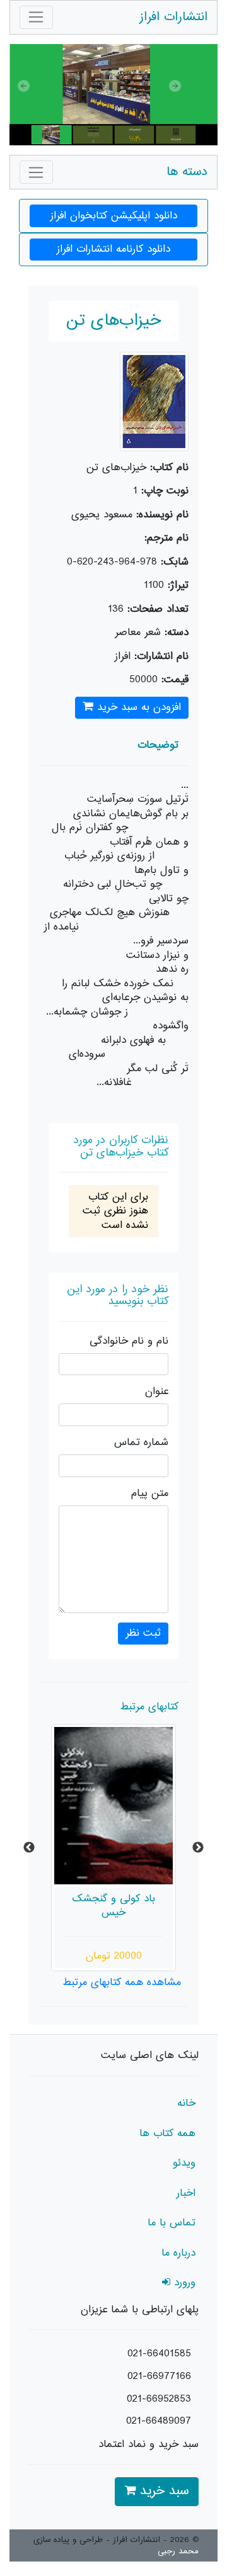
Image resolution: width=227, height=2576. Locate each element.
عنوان (157, 1392)
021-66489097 (159, 2421)
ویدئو (184, 2163)
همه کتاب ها (167, 2134)
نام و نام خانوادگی (129, 1341)
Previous (29, 1848)
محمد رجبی (178, 2551)
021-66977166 (159, 2376)
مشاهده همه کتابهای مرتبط (122, 1983)
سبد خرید (162, 2491)
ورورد (183, 2283)
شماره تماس (141, 1443)
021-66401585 (159, 2354)
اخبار (186, 2193)
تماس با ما (172, 2223)
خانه (186, 2103)
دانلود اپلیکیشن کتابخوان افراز (114, 216)
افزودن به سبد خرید (137, 707)
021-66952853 (159, 2399)
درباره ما (178, 2253)
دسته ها (187, 172)
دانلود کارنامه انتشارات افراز (113, 249)
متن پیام (150, 1494)
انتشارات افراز (173, 17)
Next (198, 1848)
